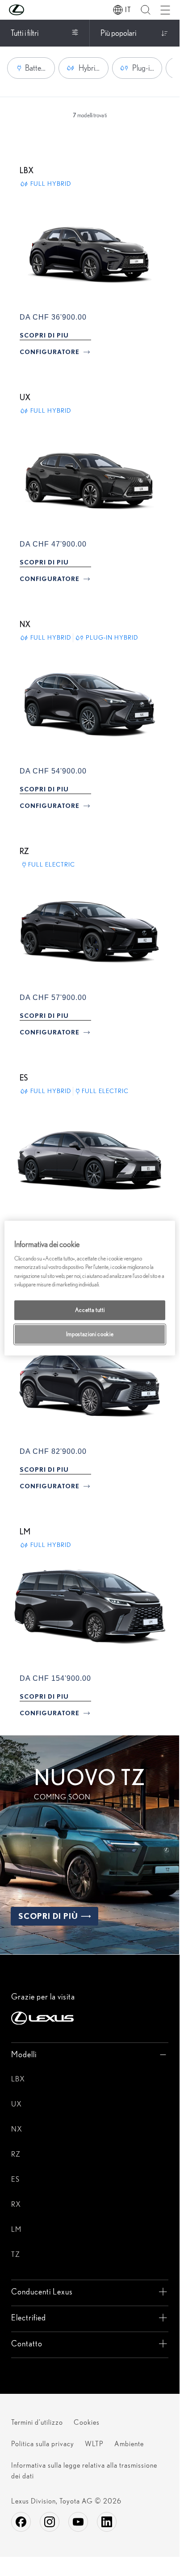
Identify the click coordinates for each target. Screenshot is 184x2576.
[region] (90, 1288)
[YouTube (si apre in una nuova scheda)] (78, 2522)
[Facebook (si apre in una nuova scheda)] (21, 2522)
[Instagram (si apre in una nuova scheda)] (50, 2522)
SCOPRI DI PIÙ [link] (48, 1916)
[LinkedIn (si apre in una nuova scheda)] (107, 2522)
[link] (44, 335)
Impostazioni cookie (90, 1334)
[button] (34, 10)
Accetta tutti (90, 1310)
